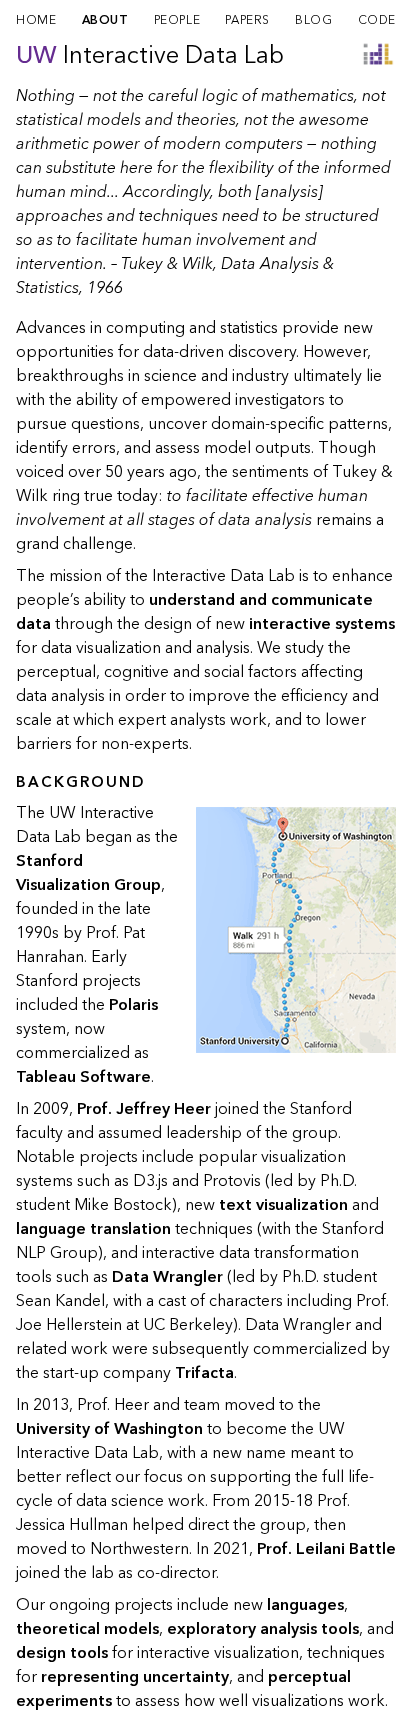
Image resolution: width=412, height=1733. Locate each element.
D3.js (150, 1181)
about (105, 20)
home (36, 20)
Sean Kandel (60, 1301)
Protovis (232, 1181)
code (377, 20)
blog (313, 20)
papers (247, 20)
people (177, 20)
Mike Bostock (123, 1205)
